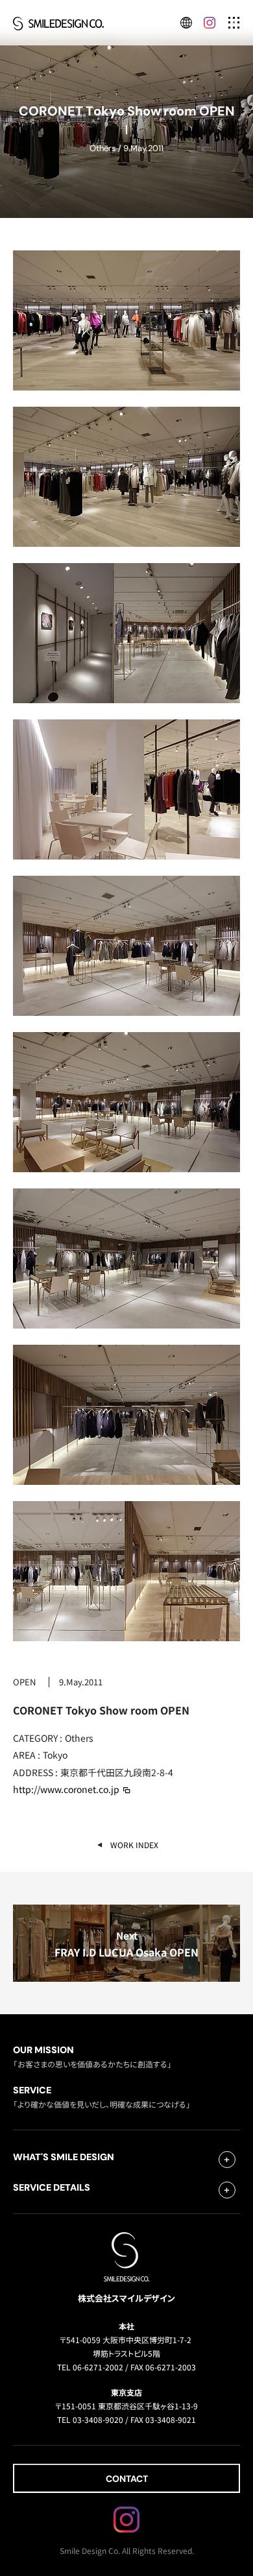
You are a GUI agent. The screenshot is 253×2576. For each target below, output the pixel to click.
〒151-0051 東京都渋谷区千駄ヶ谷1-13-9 (126, 2406)
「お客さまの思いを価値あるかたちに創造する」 (92, 2056)
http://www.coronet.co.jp (66, 1789)
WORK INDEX (134, 1845)
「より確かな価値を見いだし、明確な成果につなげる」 (102, 2096)
